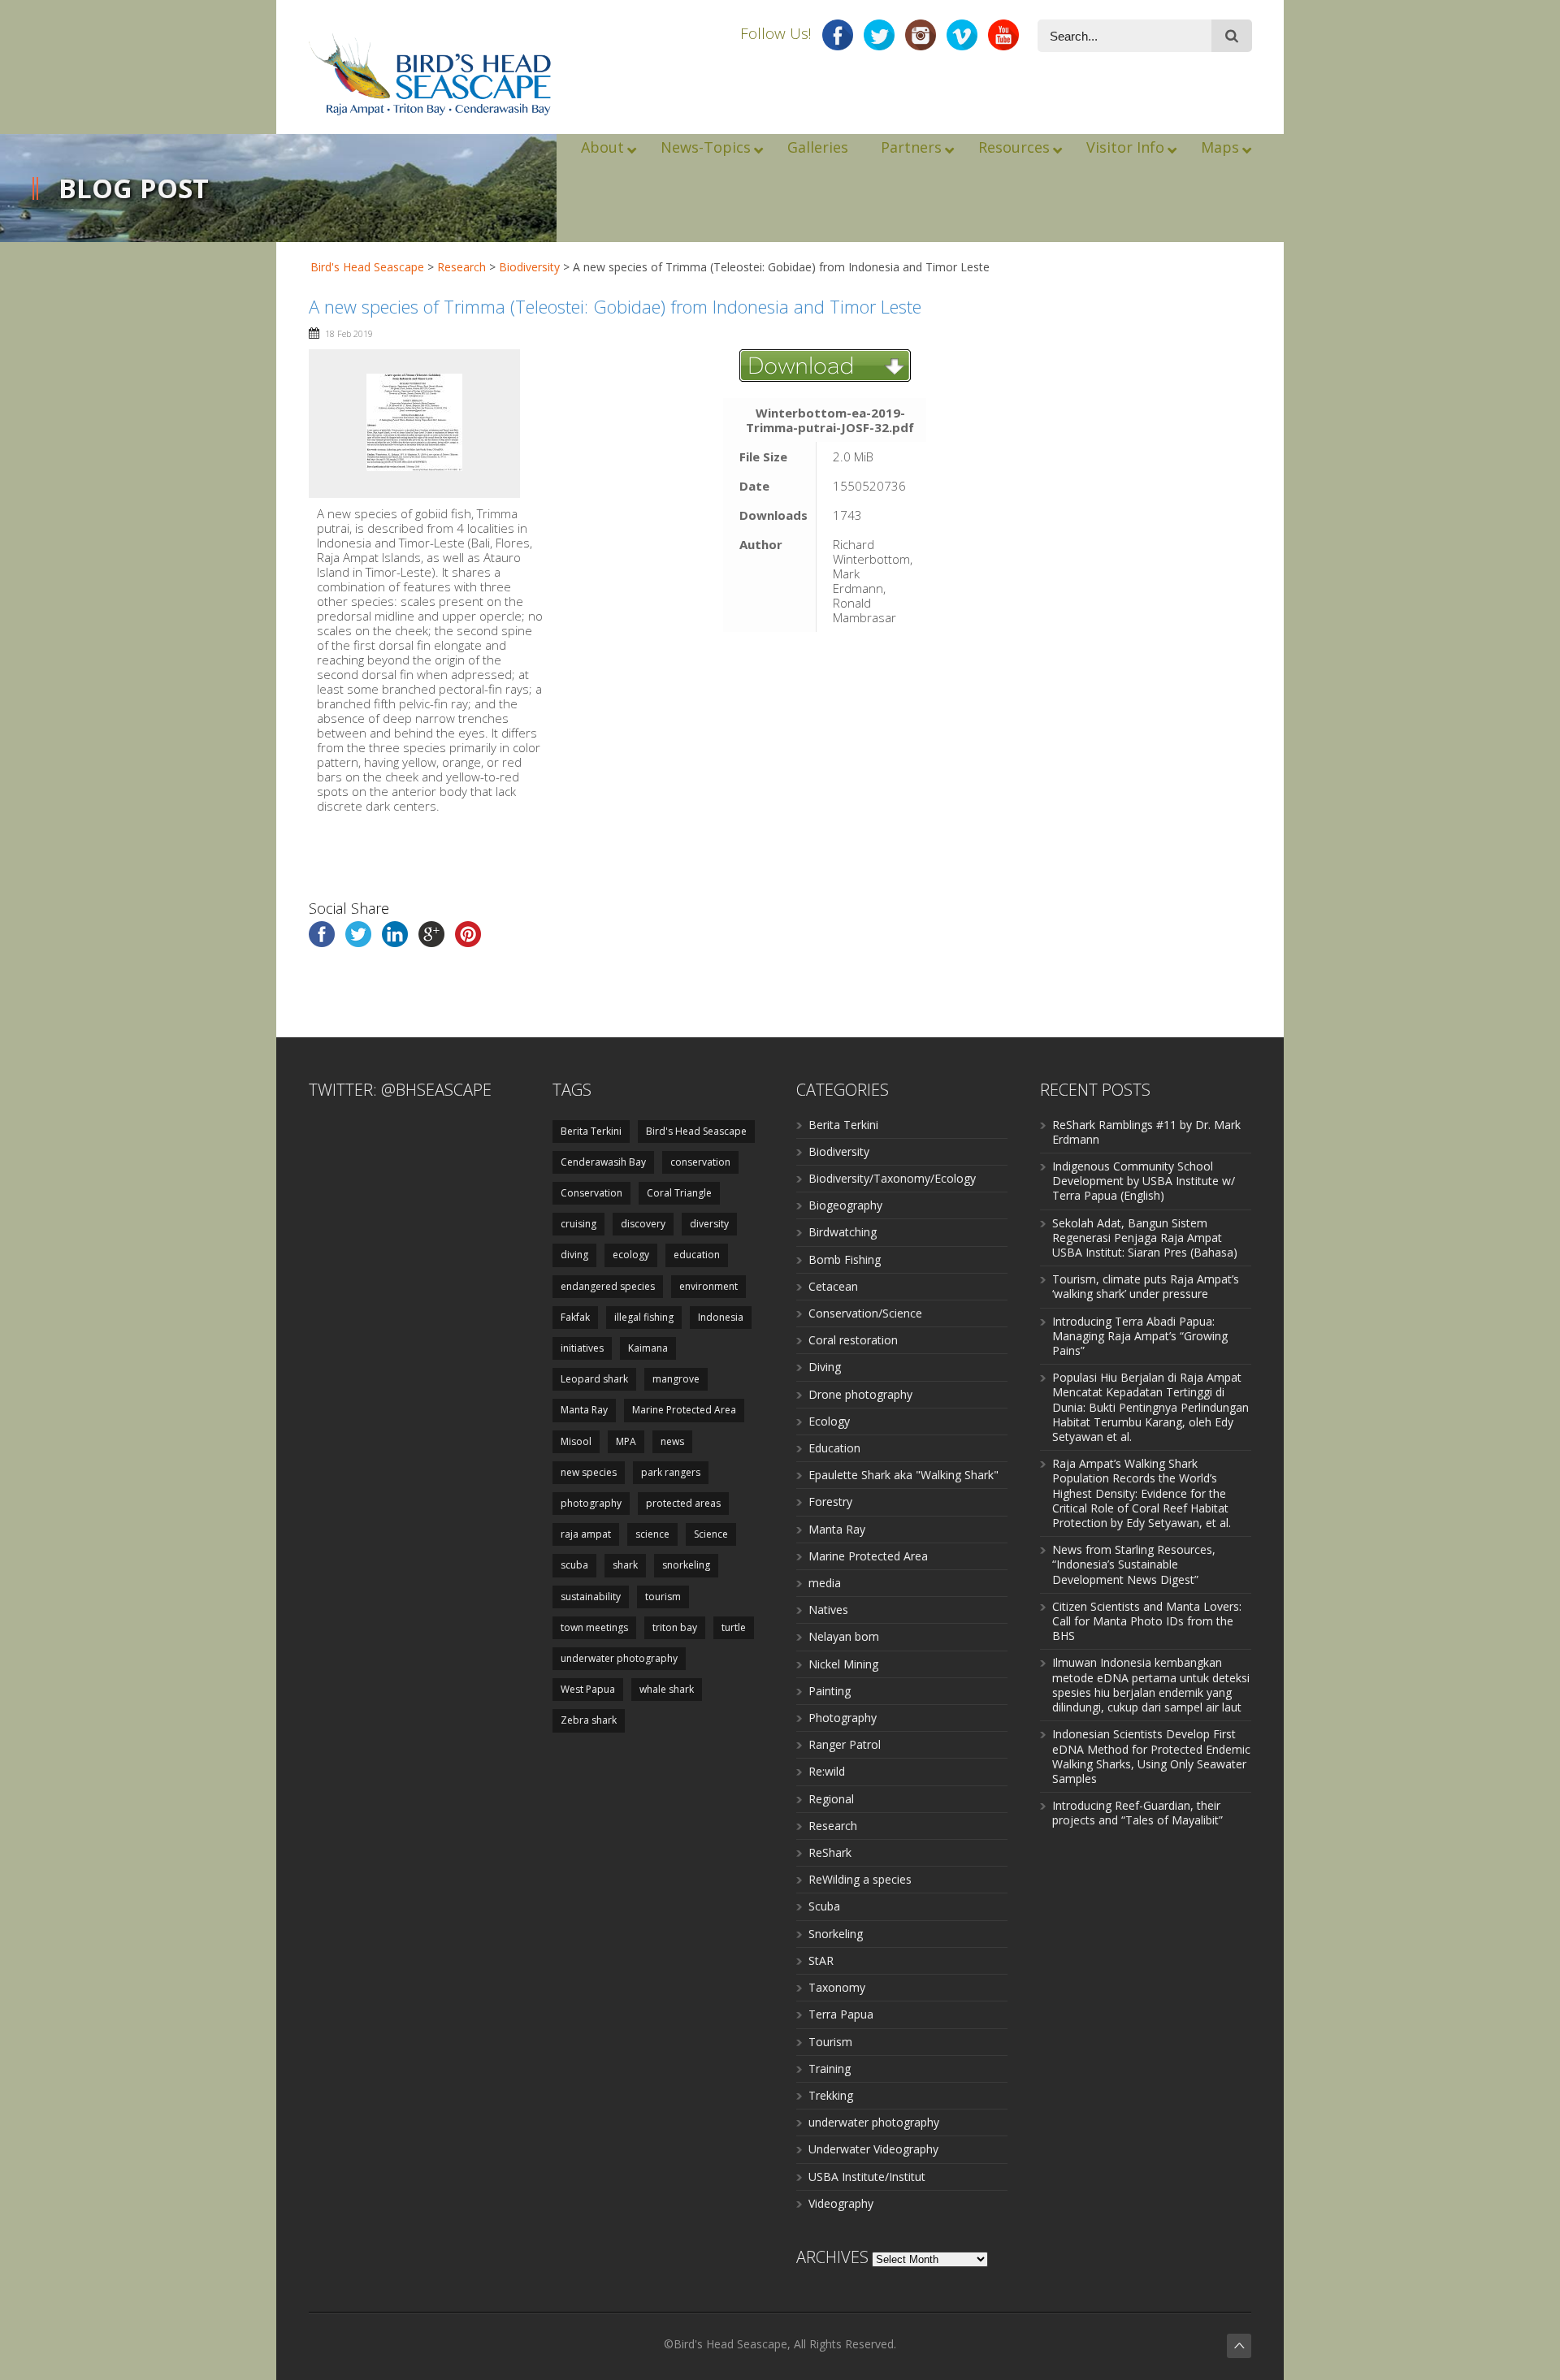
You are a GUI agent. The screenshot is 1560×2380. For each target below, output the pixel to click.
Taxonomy (837, 1987)
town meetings (594, 1627)
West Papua (588, 1689)
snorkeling (686, 1565)
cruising (578, 1224)
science (652, 1534)
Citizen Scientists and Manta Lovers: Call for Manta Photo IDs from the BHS (1147, 1621)
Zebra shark (589, 1720)
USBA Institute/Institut (867, 2177)
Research (833, 1826)
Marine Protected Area (684, 1410)
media (825, 1583)
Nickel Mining (843, 1664)
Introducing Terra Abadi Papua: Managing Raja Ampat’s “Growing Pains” (1140, 1336)
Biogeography (845, 1205)
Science (711, 1534)
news (672, 1441)
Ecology (829, 1421)
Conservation (591, 1193)
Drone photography (860, 1394)
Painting (830, 1691)
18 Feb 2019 (349, 333)
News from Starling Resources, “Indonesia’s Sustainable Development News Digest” (1134, 1564)
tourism (663, 1597)
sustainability (591, 1597)
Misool (576, 1441)
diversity (709, 1224)
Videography (841, 2203)
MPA (626, 1441)
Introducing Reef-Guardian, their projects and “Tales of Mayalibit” (1137, 1813)
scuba (574, 1565)
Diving (825, 1367)
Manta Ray (584, 1410)
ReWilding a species (860, 1879)
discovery (643, 1224)
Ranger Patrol (845, 1744)
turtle (734, 1627)
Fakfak (575, 1317)
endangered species (608, 1286)
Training (830, 2068)
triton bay (675, 1627)
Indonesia (721, 1317)
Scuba (824, 1906)
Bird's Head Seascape (367, 267)
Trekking (831, 2095)
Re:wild (827, 1771)
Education (834, 1448)
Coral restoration (853, 1340)
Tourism (830, 2042)
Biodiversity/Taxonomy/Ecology (892, 1178)
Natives (828, 1610)
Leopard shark (594, 1379)
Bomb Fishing (845, 1259)
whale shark (667, 1689)
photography (591, 1503)
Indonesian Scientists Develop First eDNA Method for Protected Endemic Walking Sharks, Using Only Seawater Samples (1151, 1756)
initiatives (582, 1348)
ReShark (830, 1852)
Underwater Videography (873, 2149)
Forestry (830, 1502)
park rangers (671, 1472)
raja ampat (586, 1534)
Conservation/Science (865, 1313)
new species (589, 1472)
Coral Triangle (679, 1193)
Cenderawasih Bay (603, 1162)
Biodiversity (839, 1151)
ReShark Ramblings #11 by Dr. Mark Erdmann (1146, 1132)
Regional (831, 1799)
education (697, 1255)
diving (574, 1255)
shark (625, 1565)
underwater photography (619, 1658)
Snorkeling (836, 1934)
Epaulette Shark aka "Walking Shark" (903, 1475)
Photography (843, 1718)
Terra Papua (841, 2014)
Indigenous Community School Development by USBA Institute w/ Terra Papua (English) (1144, 1181)
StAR (821, 1960)
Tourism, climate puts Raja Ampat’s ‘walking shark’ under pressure (1146, 1286)
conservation (700, 1162)
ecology (631, 1255)
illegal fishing (644, 1317)
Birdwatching (843, 1232)
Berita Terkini (591, 1131)
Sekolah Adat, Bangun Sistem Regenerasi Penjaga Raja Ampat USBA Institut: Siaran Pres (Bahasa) (1145, 1238)
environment (708, 1286)
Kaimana (648, 1348)
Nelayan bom (844, 1636)
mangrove (676, 1379)
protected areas (683, 1503)
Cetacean (833, 1286)
